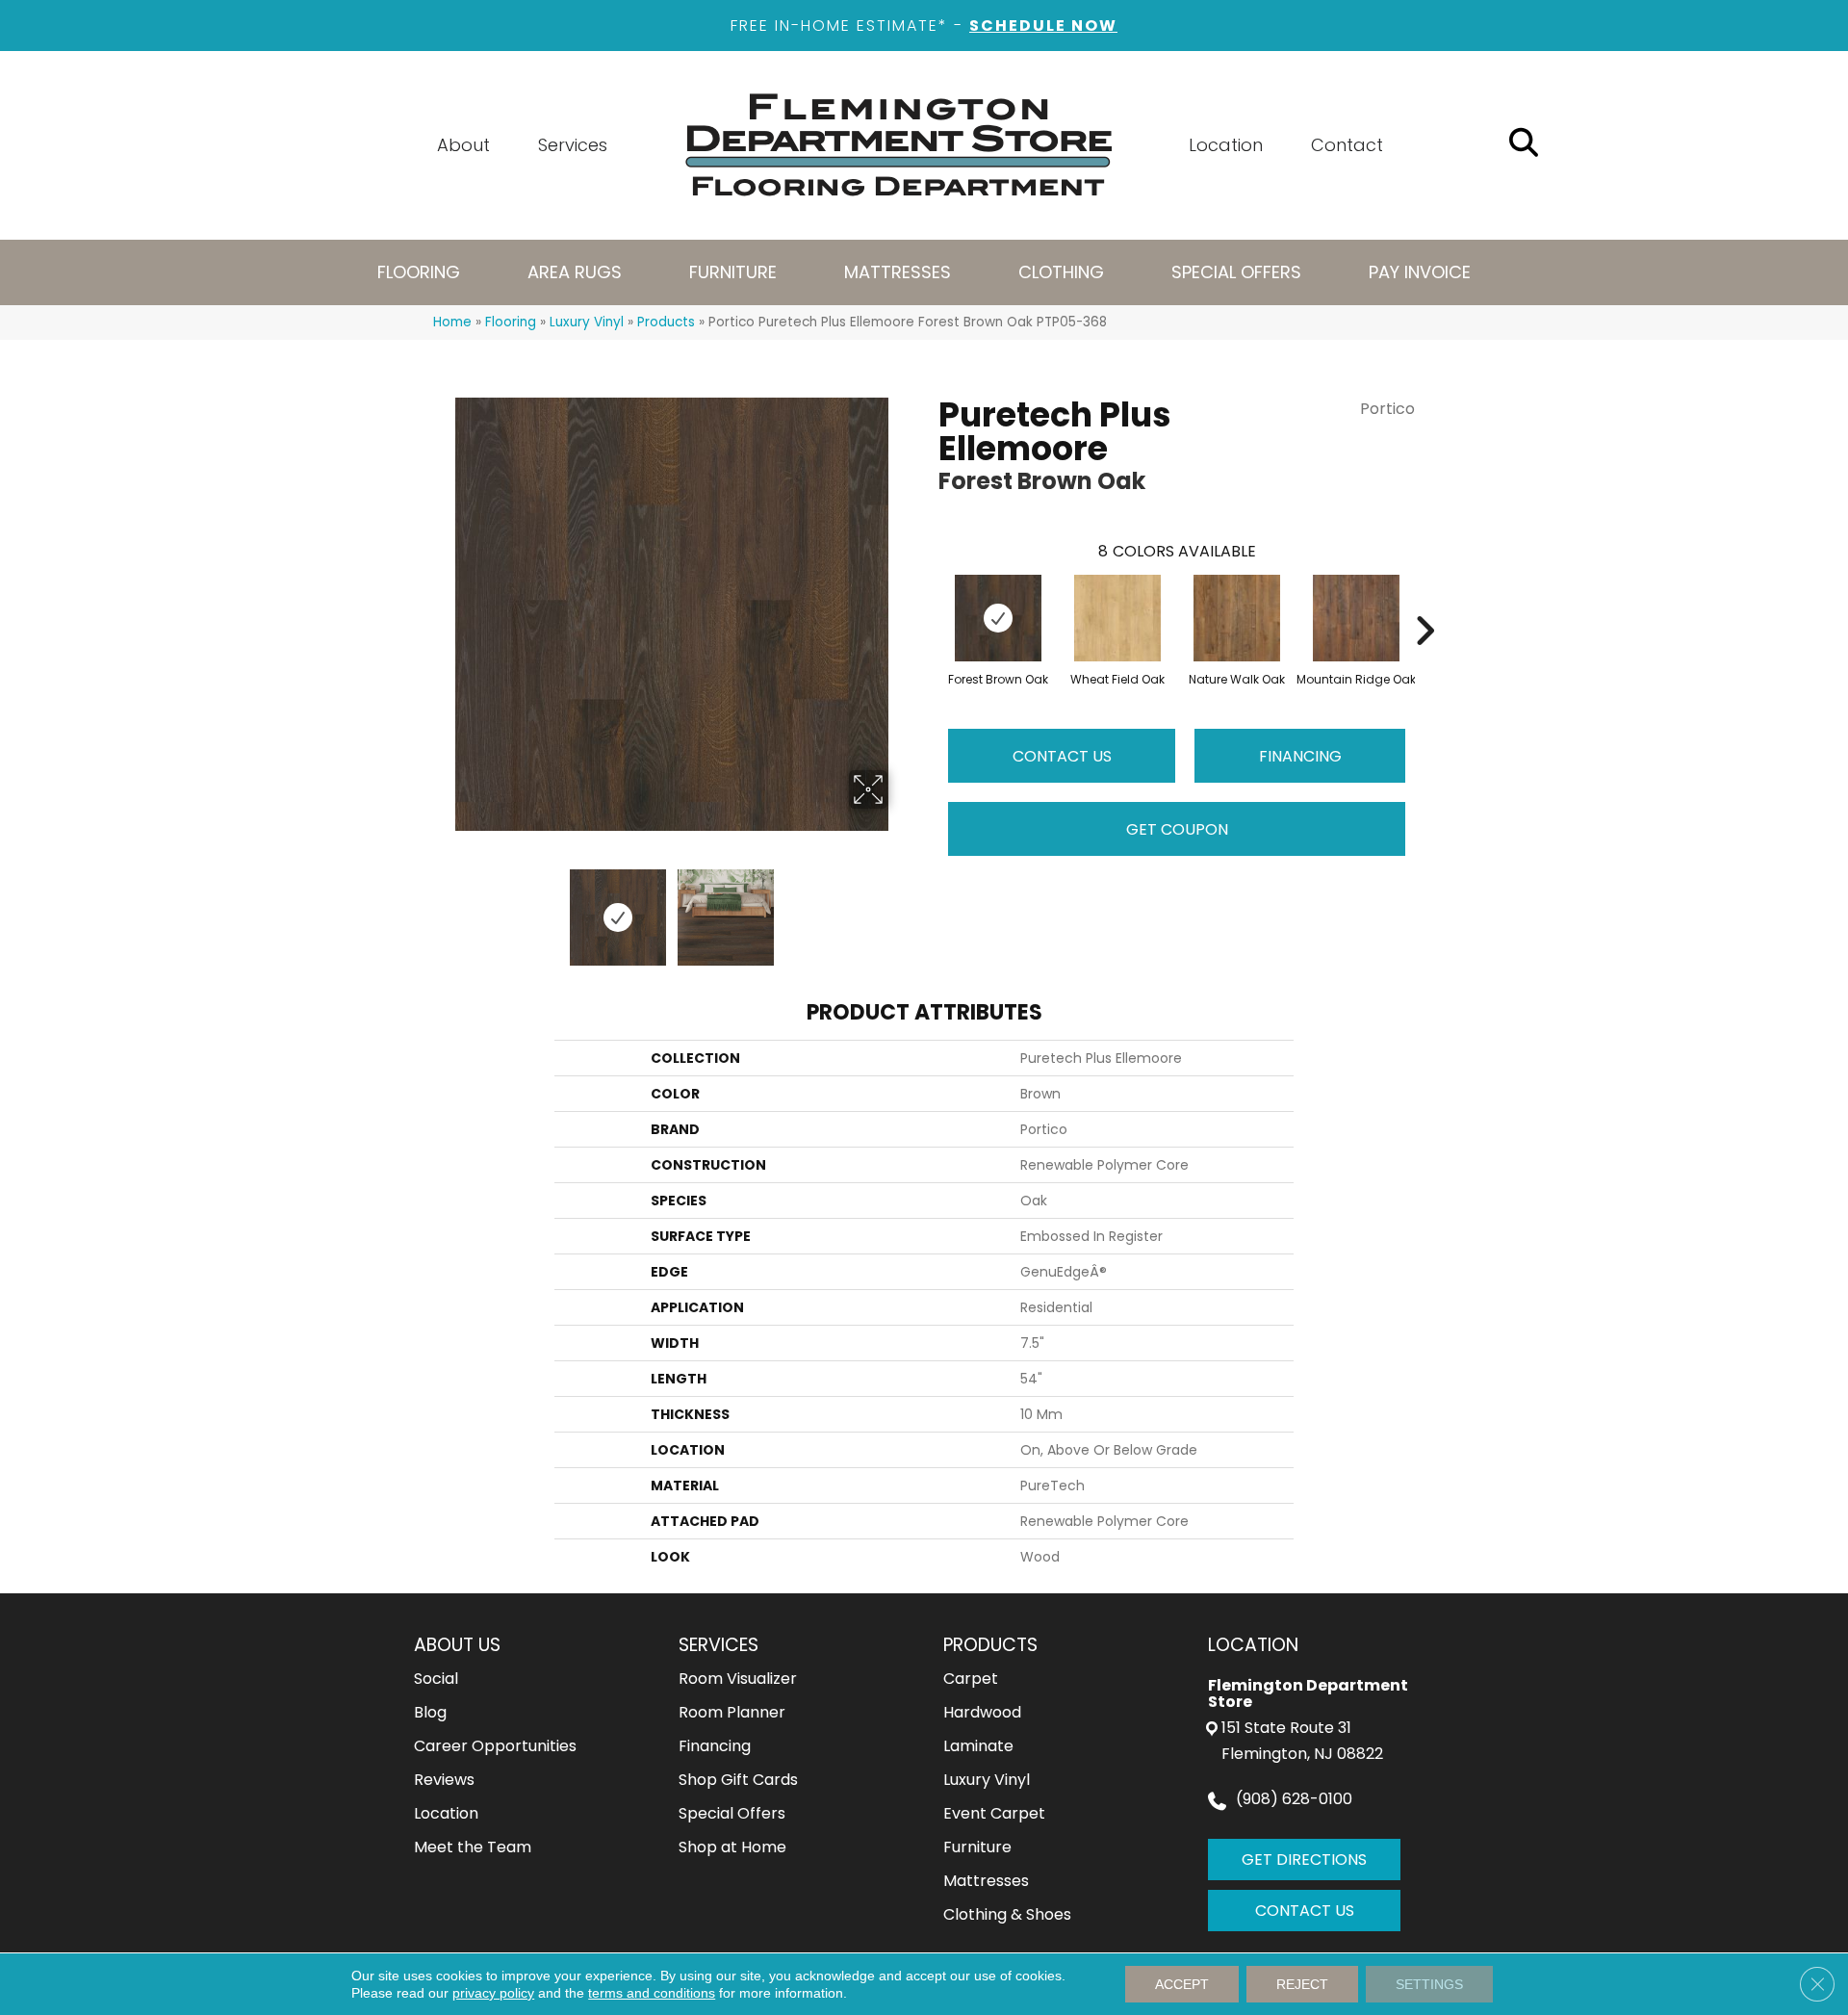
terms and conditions (652, 1993)
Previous (443, 908)
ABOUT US (457, 1645)
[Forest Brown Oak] (998, 618)
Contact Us (1062, 756)
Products (666, 322)
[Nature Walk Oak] (1237, 618)
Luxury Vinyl (587, 322)
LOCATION (1253, 1645)
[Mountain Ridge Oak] (1356, 618)
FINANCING (1300, 756)
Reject (1302, 1984)
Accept (1182, 1984)
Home (452, 322)
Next (900, 908)
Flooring (511, 322)
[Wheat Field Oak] (1117, 618)
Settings (1429, 1984)
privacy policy (493, 1993)
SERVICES (719, 1645)
